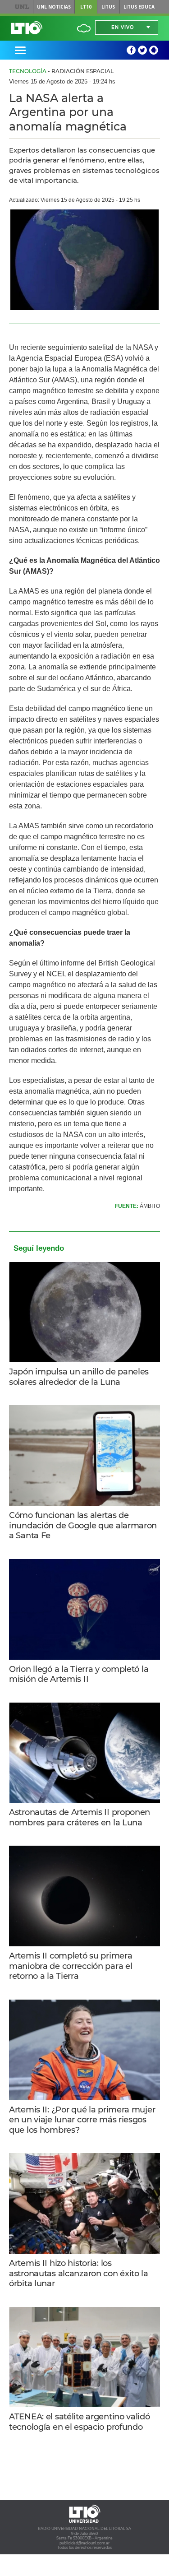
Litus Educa (139, 7)
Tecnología (28, 71)
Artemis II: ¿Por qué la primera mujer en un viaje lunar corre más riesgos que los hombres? (82, 2120)
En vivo (123, 27)
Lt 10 (27, 28)
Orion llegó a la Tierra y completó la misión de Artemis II (79, 1674)
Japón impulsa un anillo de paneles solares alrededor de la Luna (79, 1377)
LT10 (86, 7)
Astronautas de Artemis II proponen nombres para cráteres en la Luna (80, 1817)
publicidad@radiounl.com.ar (84, 2543)
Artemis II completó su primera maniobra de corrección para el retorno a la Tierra (71, 1966)
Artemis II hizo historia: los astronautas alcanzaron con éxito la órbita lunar (79, 2273)
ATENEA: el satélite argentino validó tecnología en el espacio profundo (80, 2422)
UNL (22, 7)
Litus (108, 7)
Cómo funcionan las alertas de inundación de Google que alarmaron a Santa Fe (83, 1525)
